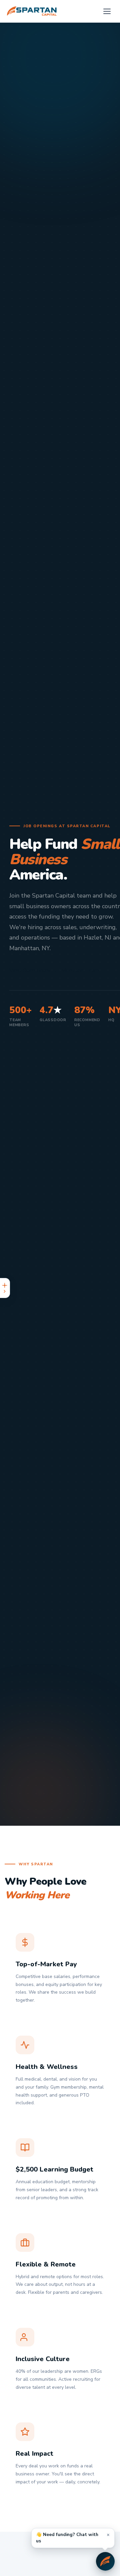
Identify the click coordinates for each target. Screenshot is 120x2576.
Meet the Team (80, 970)
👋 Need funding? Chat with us (67, 2538)
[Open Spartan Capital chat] (105, 2561)
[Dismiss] (108, 2535)
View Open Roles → (33, 970)
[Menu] (107, 11)
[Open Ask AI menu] (5, 1288)
